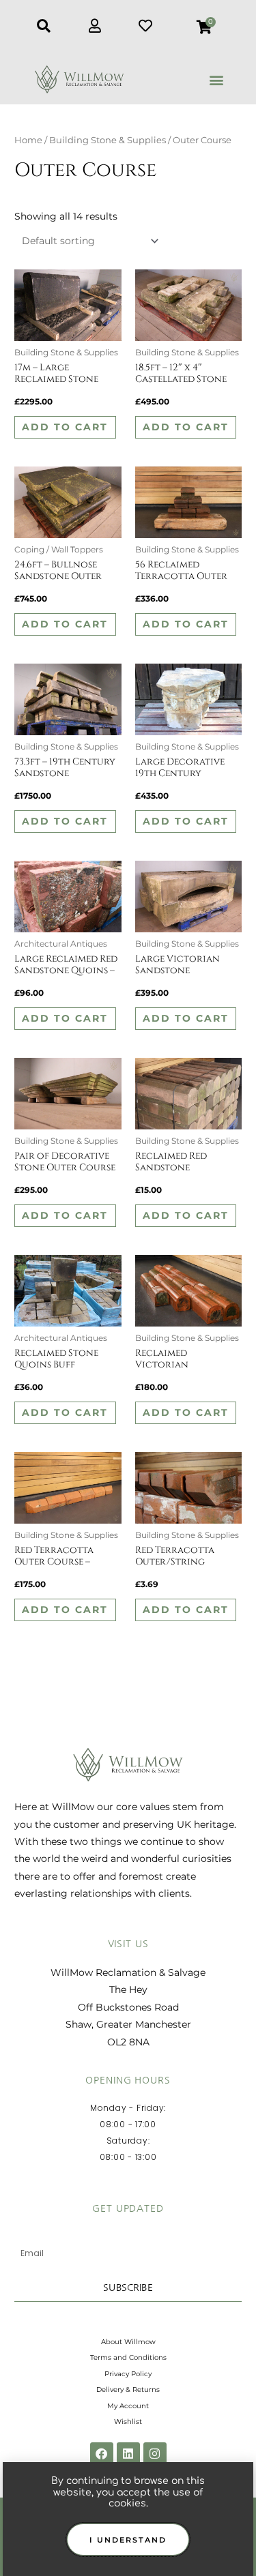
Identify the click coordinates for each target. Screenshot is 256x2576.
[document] (128, 1288)
